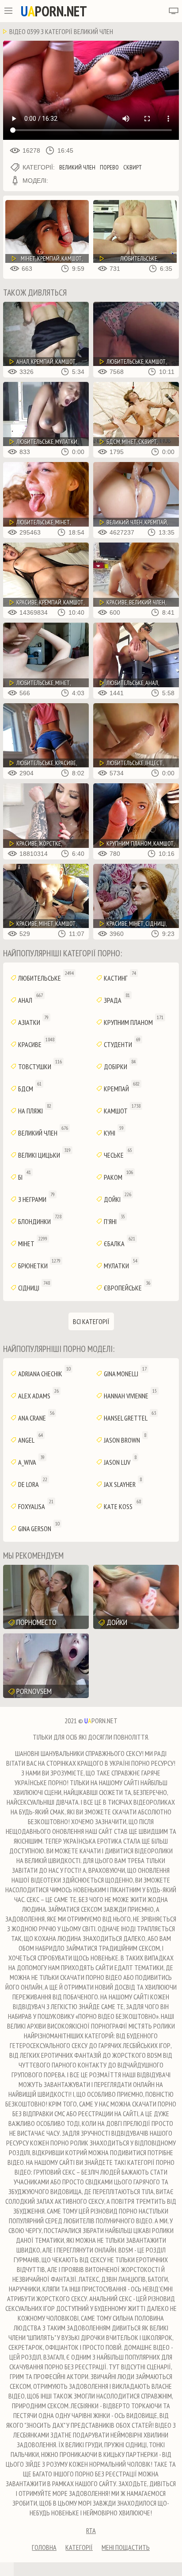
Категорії (79, 2547)
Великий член (77, 167)
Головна (44, 2547)
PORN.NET (54, 11)
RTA (91, 2530)
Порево (109, 167)
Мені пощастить (126, 2547)
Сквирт (133, 167)
